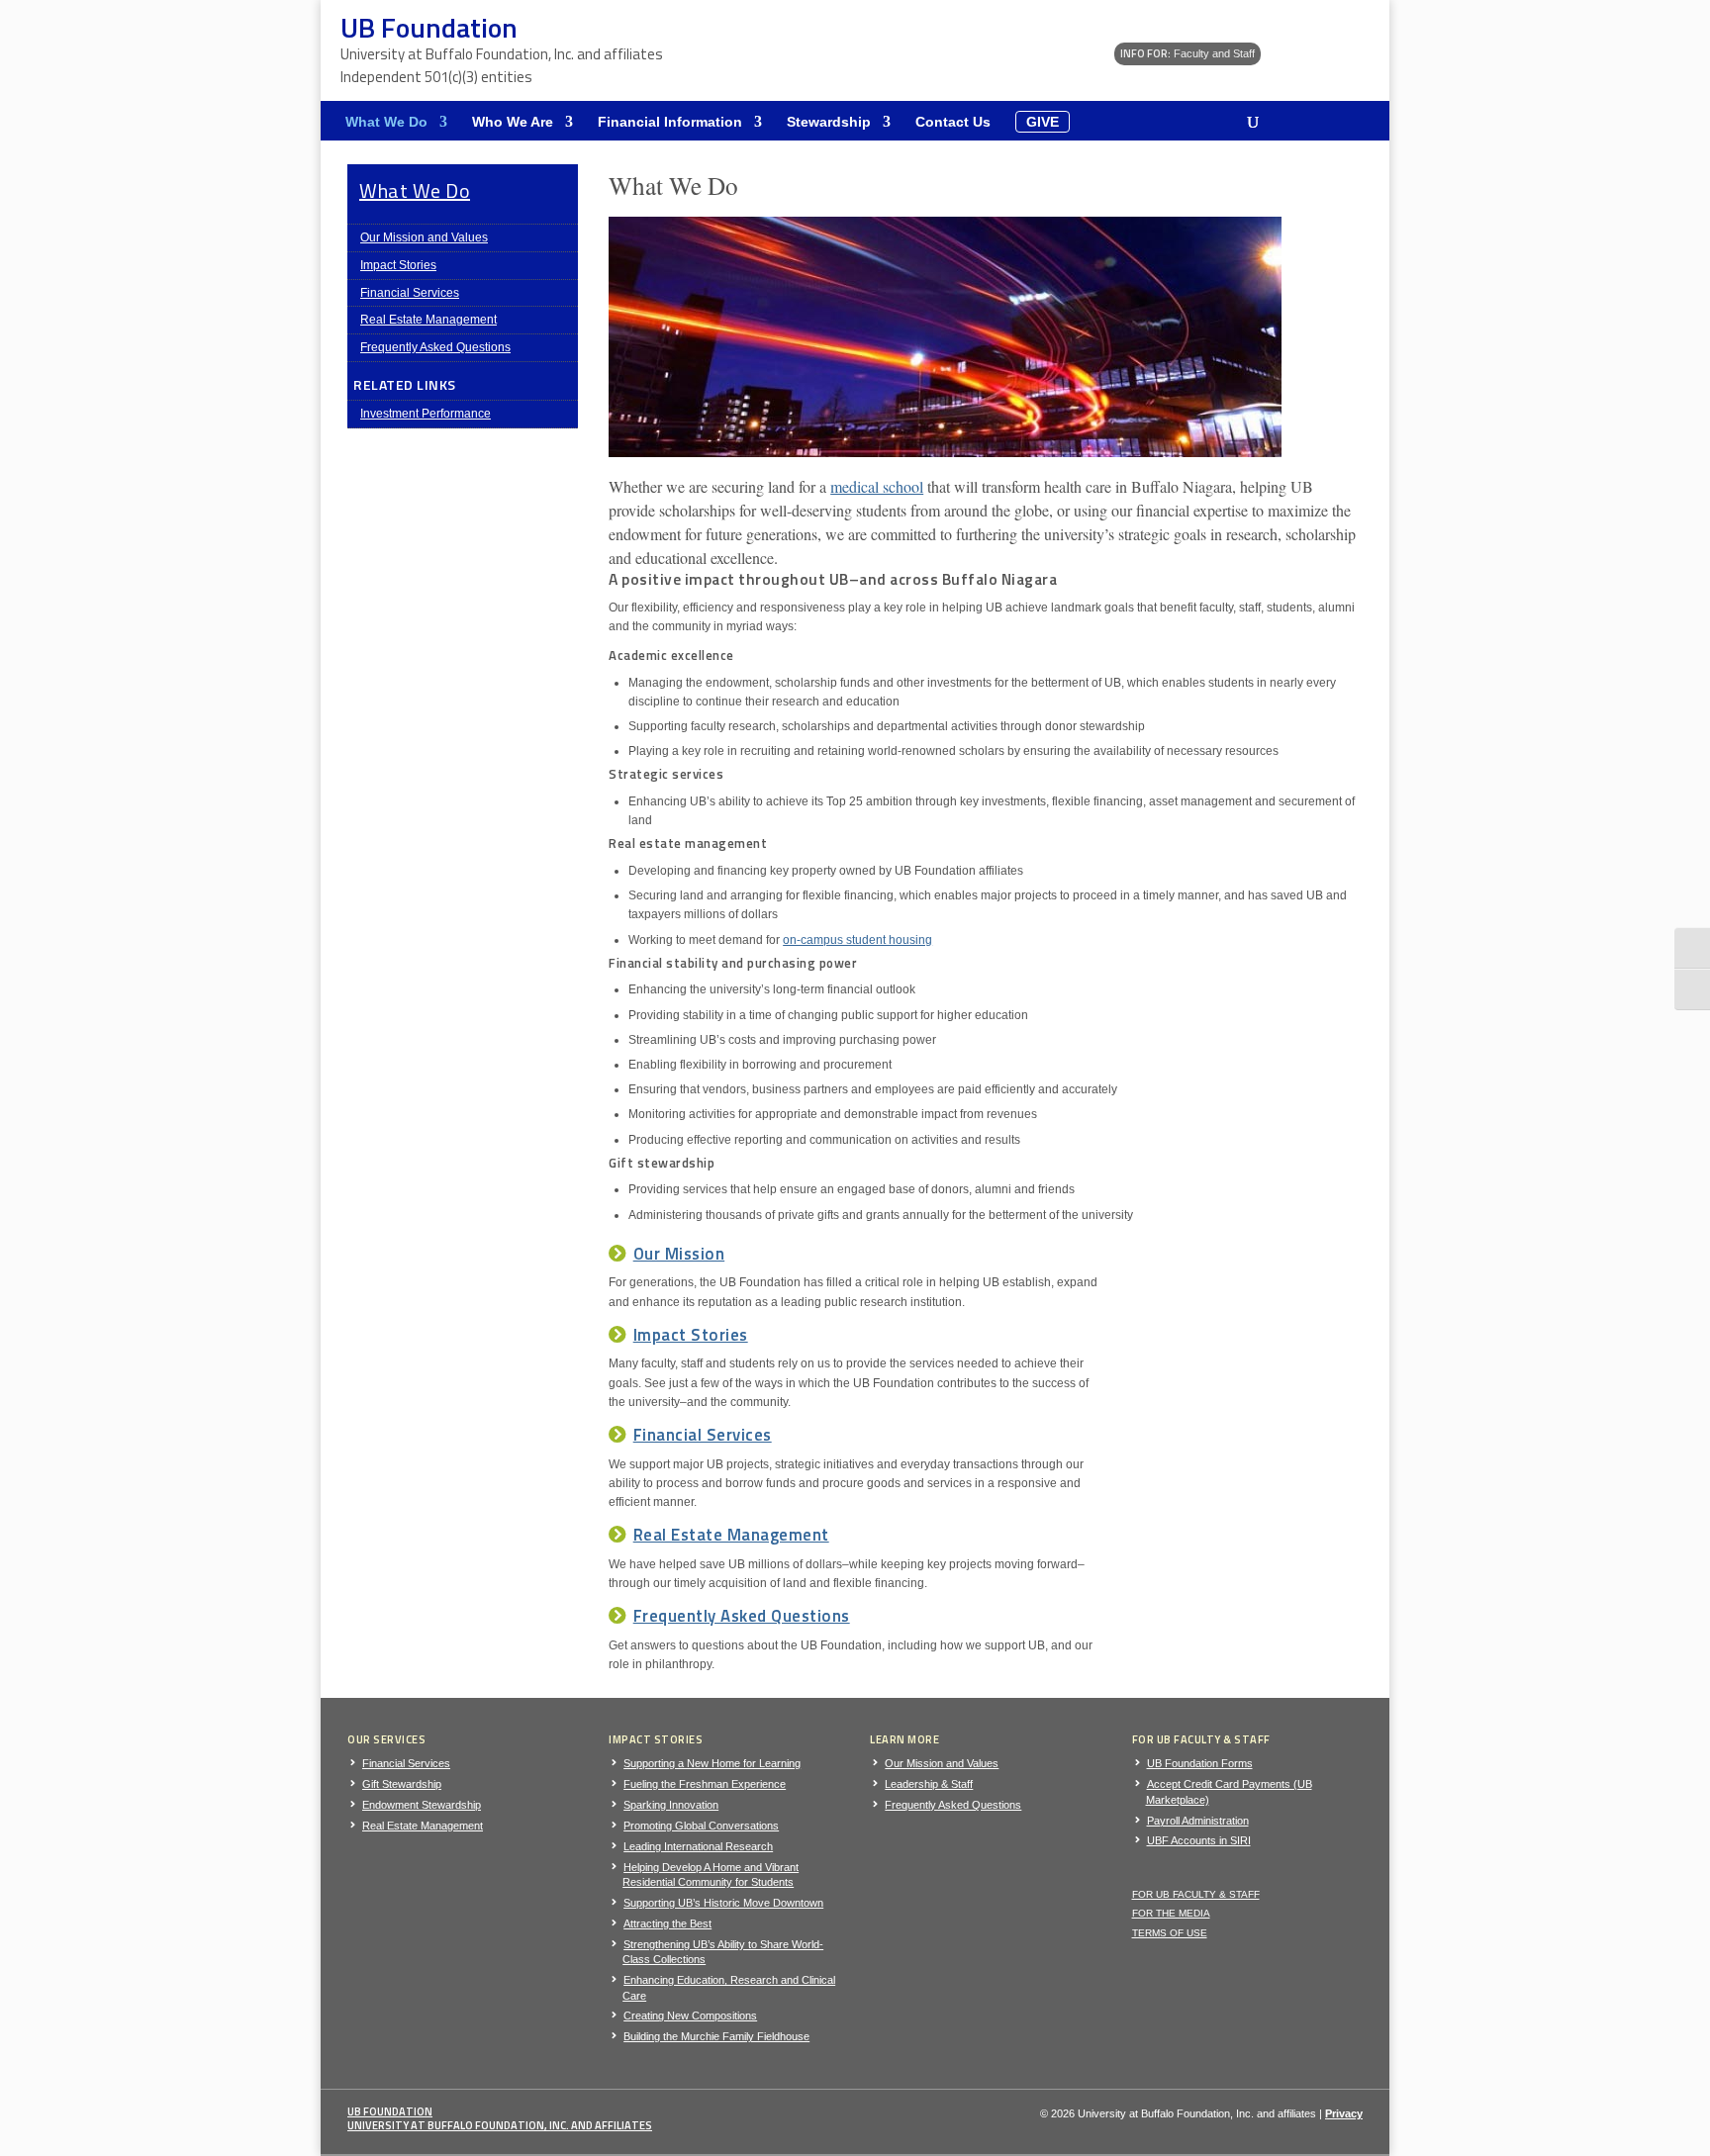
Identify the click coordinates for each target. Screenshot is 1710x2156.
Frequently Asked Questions (435, 347)
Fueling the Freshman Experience (705, 1784)
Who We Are (513, 122)
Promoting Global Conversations (701, 1826)
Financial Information (670, 122)
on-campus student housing (857, 940)
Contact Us (953, 122)
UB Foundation (390, 2111)
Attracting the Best (667, 1923)
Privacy (1344, 2113)
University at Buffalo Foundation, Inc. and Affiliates (500, 2125)
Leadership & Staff (929, 1784)
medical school (877, 486)
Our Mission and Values (424, 237)
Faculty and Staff (1187, 53)
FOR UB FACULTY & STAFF (1196, 1894)
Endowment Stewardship (422, 1805)
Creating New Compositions (690, 2015)
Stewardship (829, 122)
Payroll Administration (1198, 1821)
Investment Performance (426, 414)
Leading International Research (698, 1846)
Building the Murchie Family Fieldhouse (716, 2036)
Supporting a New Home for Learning (712, 1763)
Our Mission (679, 1254)
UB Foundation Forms (1200, 1763)
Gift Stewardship (402, 1784)
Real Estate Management (428, 320)
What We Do (386, 122)
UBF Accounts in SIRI (1199, 1840)
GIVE (1043, 122)
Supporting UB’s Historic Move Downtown (723, 1903)
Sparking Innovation (671, 1805)
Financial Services (410, 293)
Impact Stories (398, 265)
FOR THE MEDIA (1171, 1913)
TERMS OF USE (1170, 1933)
